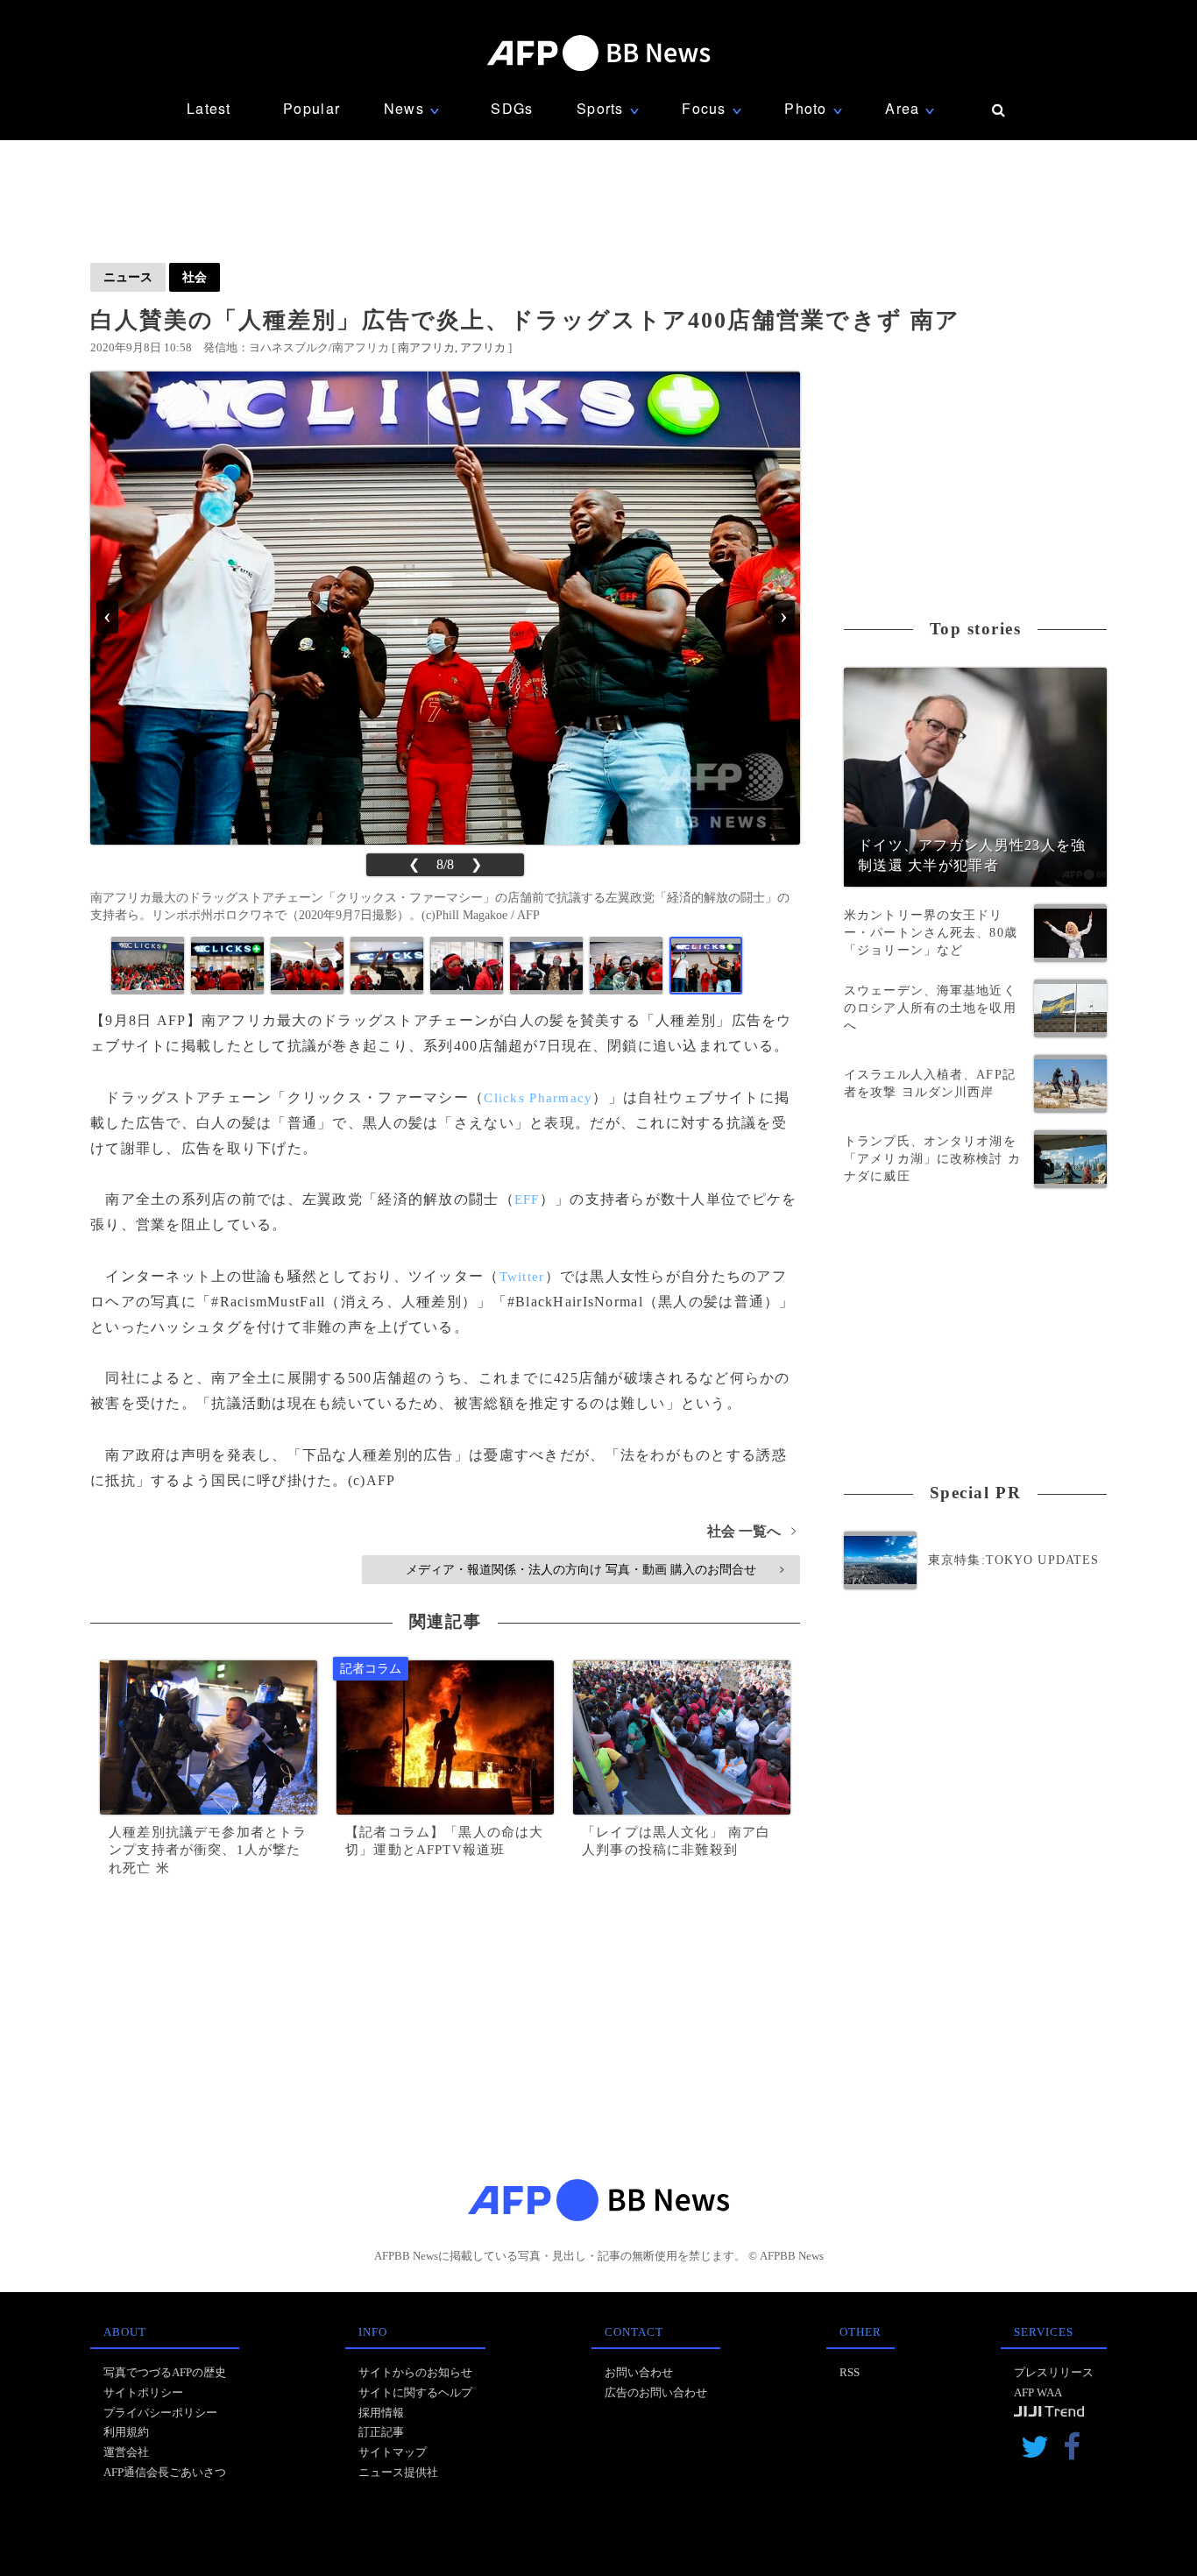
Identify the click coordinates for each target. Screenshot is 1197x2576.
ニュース (128, 277)
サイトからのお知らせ (415, 2372)
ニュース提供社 (398, 2472)
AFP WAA (1038, 2392)
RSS (850, 2372)
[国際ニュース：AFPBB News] (598, 53)
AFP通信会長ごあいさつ (165, 2472)
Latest (209, 108)
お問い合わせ (639, 2372)
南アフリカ (426, 347)
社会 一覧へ (751, 1531)
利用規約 (126, 2432)
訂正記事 (381, 2432)
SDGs (512, 108)
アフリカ (483, 347)
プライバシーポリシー (160, 2413)
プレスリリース (1054, 2372)
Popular (312, 108)
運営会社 (126, 2452)
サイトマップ (393, 2452)
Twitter (522, 1277)
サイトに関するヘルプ (415, 2392)
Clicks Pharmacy (538, 1098)
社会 (195, 277)
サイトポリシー (143, 2392)
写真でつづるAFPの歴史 (165, 2372)
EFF (527, 1200)
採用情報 (381, 2413)
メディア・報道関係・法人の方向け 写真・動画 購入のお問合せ (595, 1569)
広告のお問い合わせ (656, 2392)
